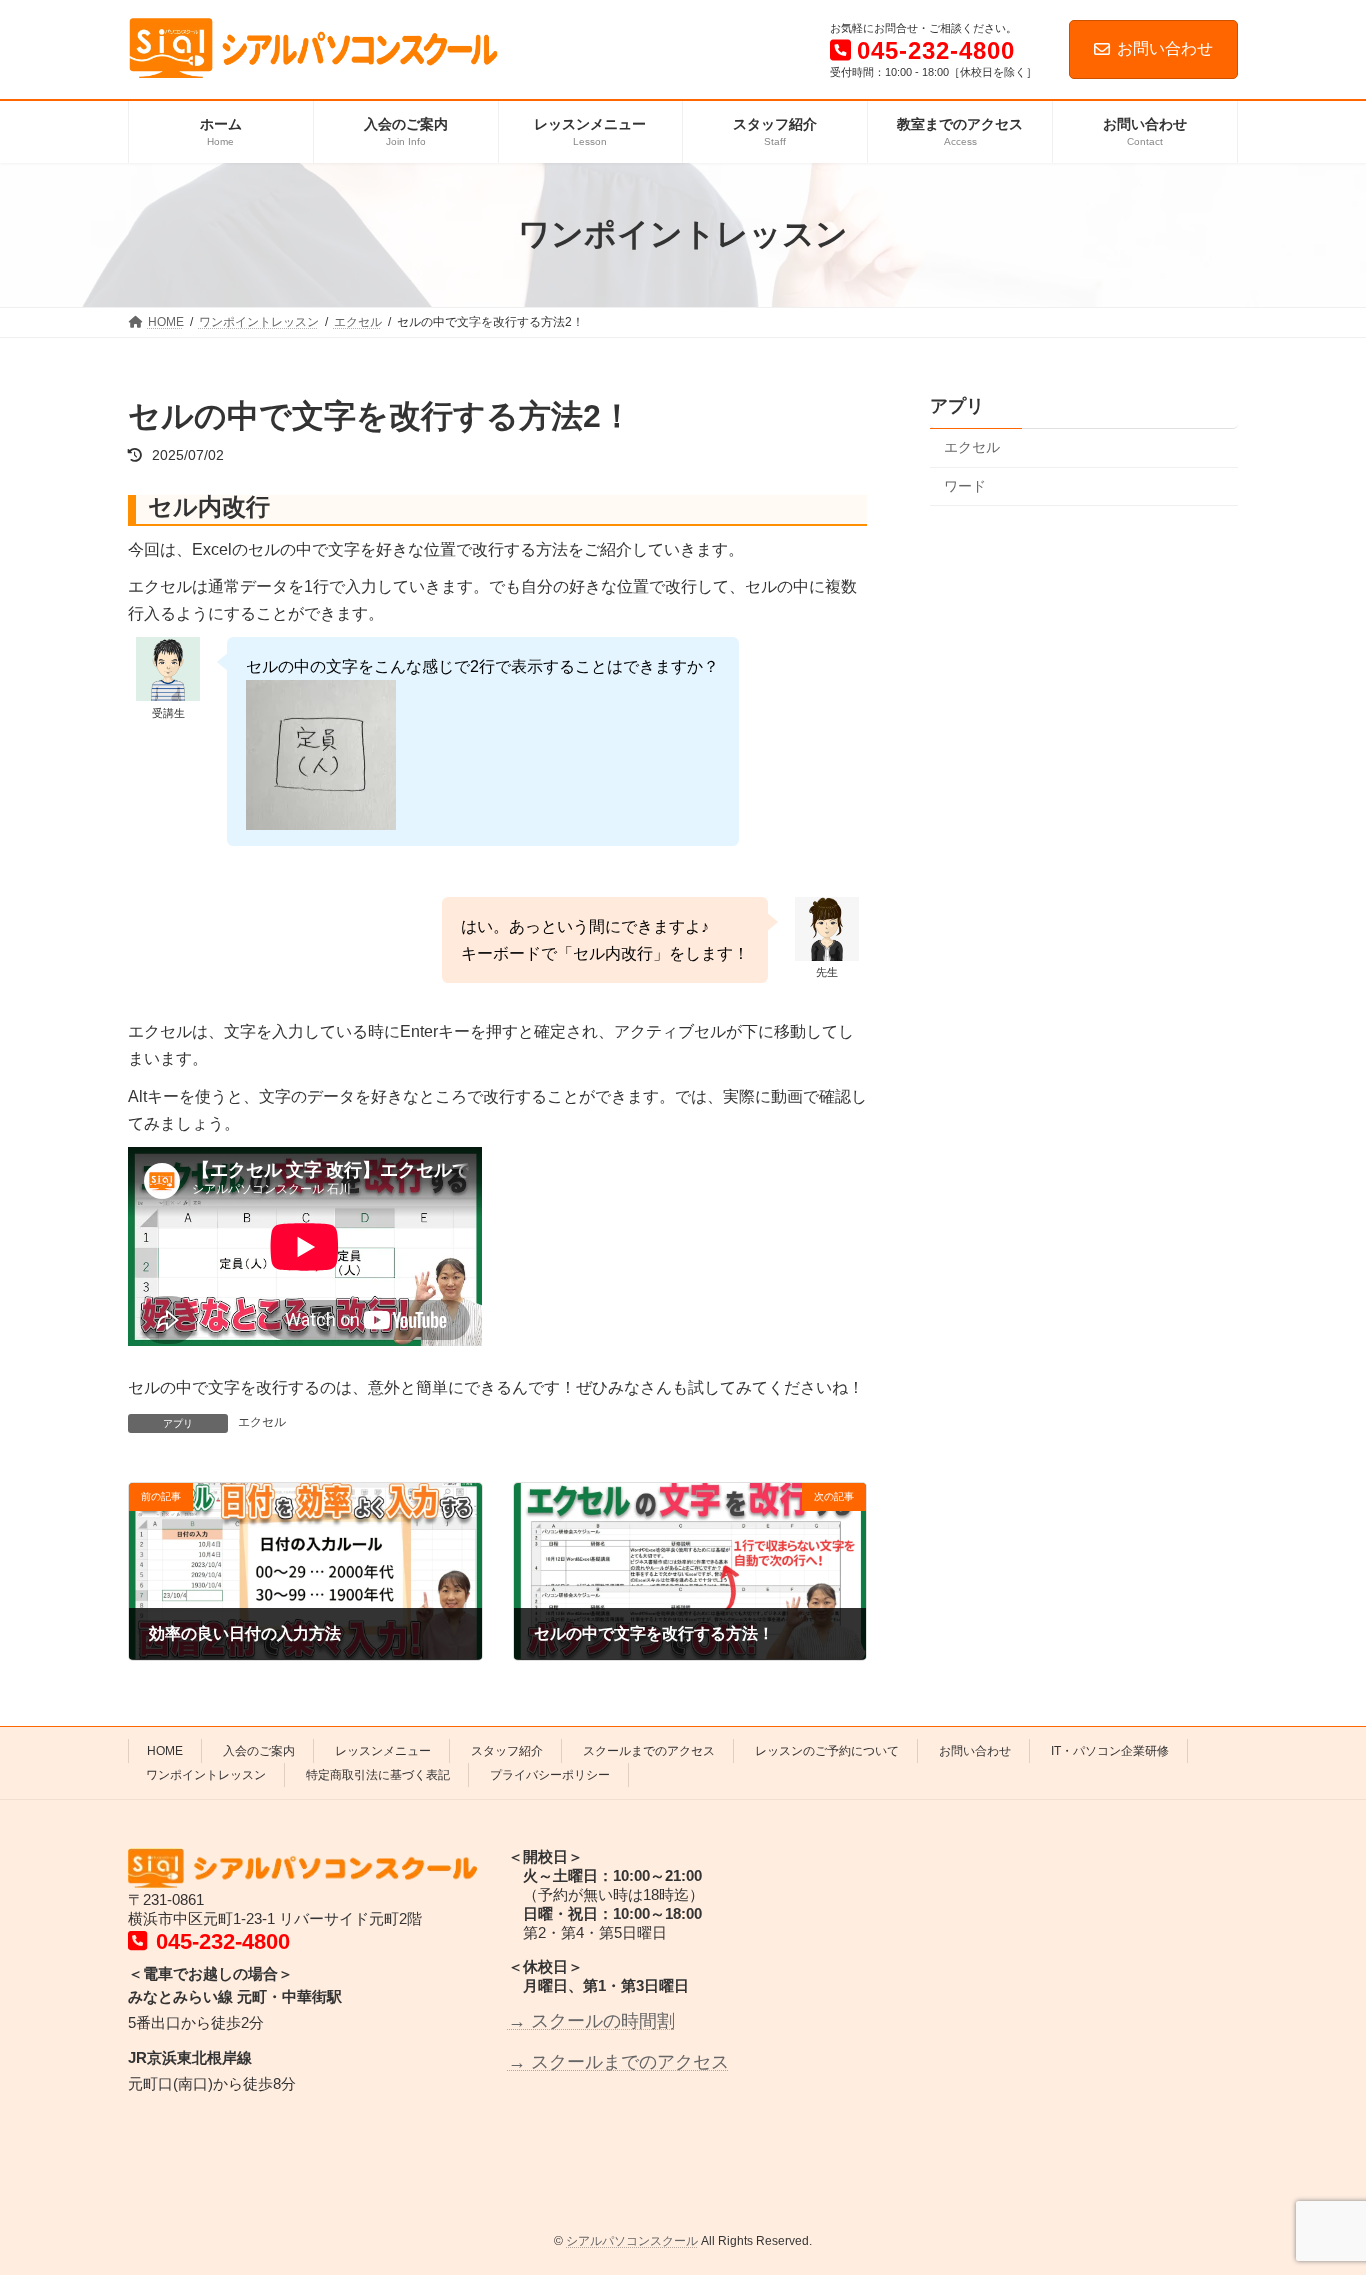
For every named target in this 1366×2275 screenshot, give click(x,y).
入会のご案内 (259, 1751)
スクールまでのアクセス (649, 1751)
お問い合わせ (1165, 48)
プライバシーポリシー (550, 1775)
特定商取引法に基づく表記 (378, 1775)
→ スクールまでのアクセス (618, 2061)
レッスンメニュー (383, 1751)
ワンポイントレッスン (206, 1775)
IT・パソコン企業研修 (1110, 1751)
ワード (965, 485)
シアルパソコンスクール (632, 2241)
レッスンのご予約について (827, 1751)
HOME (165, 1751)
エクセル (262, 1422)
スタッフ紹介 (507, 1751)
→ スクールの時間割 (591, 2021)
